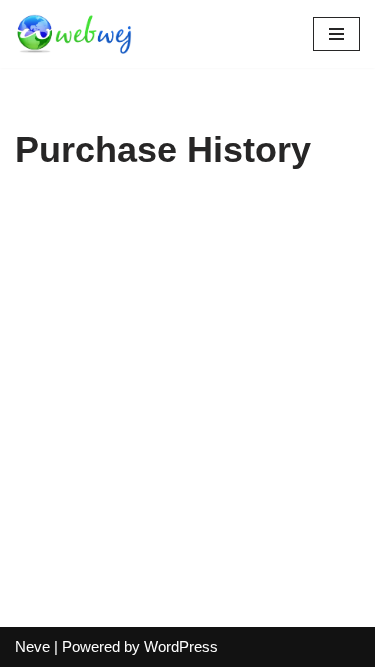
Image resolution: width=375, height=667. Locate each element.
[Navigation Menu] (336, 34)
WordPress (181, 646)
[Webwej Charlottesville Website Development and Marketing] (75, 34)
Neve (32, 646)
